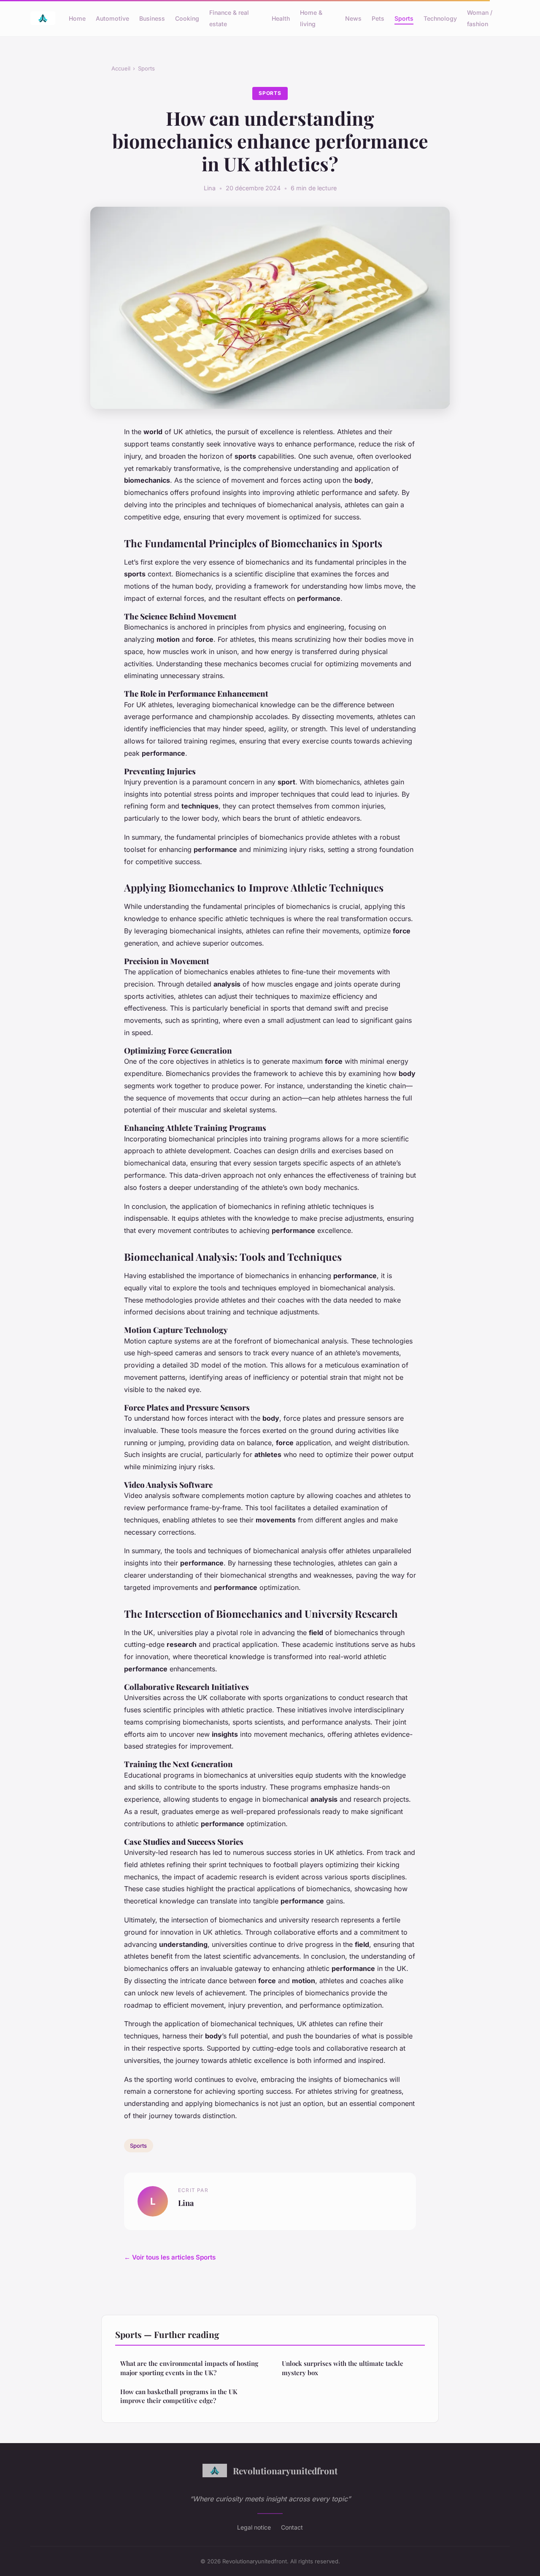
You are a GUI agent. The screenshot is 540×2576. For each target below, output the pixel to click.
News (353, 18)
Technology (440, 18)
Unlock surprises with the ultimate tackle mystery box (343, 2368)
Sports (404, 18)
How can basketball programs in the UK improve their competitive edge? (179, 2396)
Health (281, 18)
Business (152, 18)
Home (77, 18)
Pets (378, 18)
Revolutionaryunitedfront (285, 2471)
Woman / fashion (480, 18)
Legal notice (254, 2527)
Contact (292, 2527)
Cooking (187, 18)
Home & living (311, 18)
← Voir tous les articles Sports (170, 2257)
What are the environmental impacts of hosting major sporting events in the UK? (189, 2368)
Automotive (112, 18)
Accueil (121, 68)
